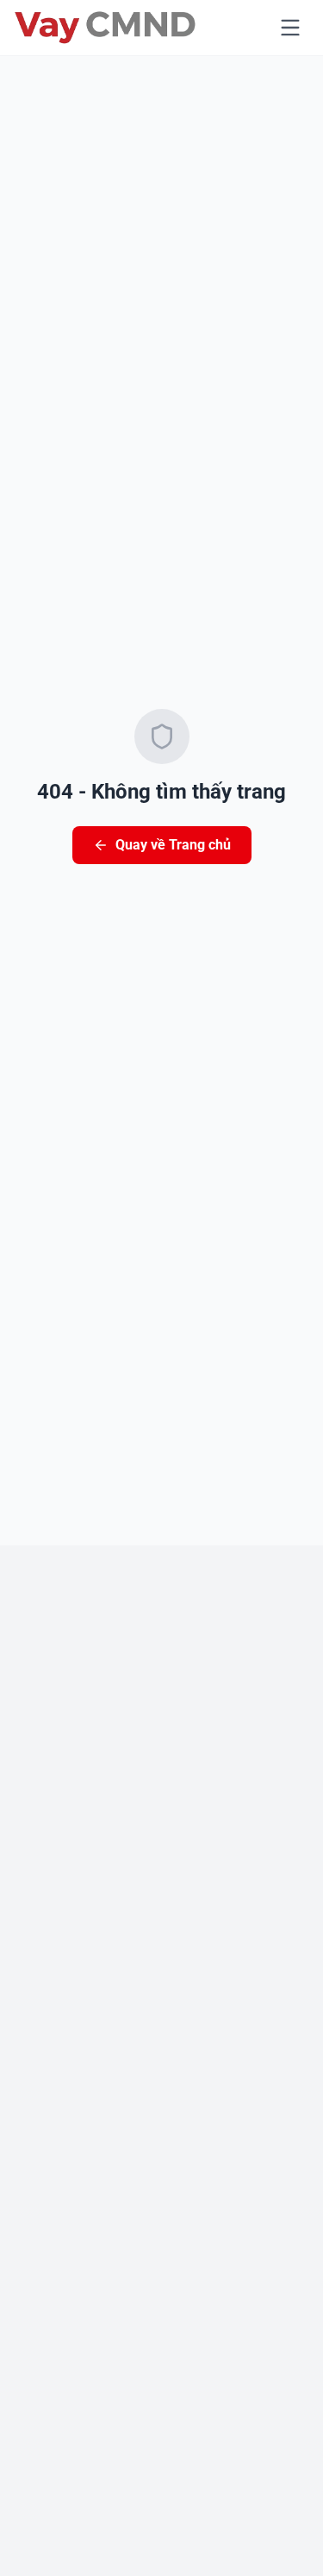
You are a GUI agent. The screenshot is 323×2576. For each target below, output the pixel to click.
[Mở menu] (290, 28)
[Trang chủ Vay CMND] (105, 28)
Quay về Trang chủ (173, 845)
